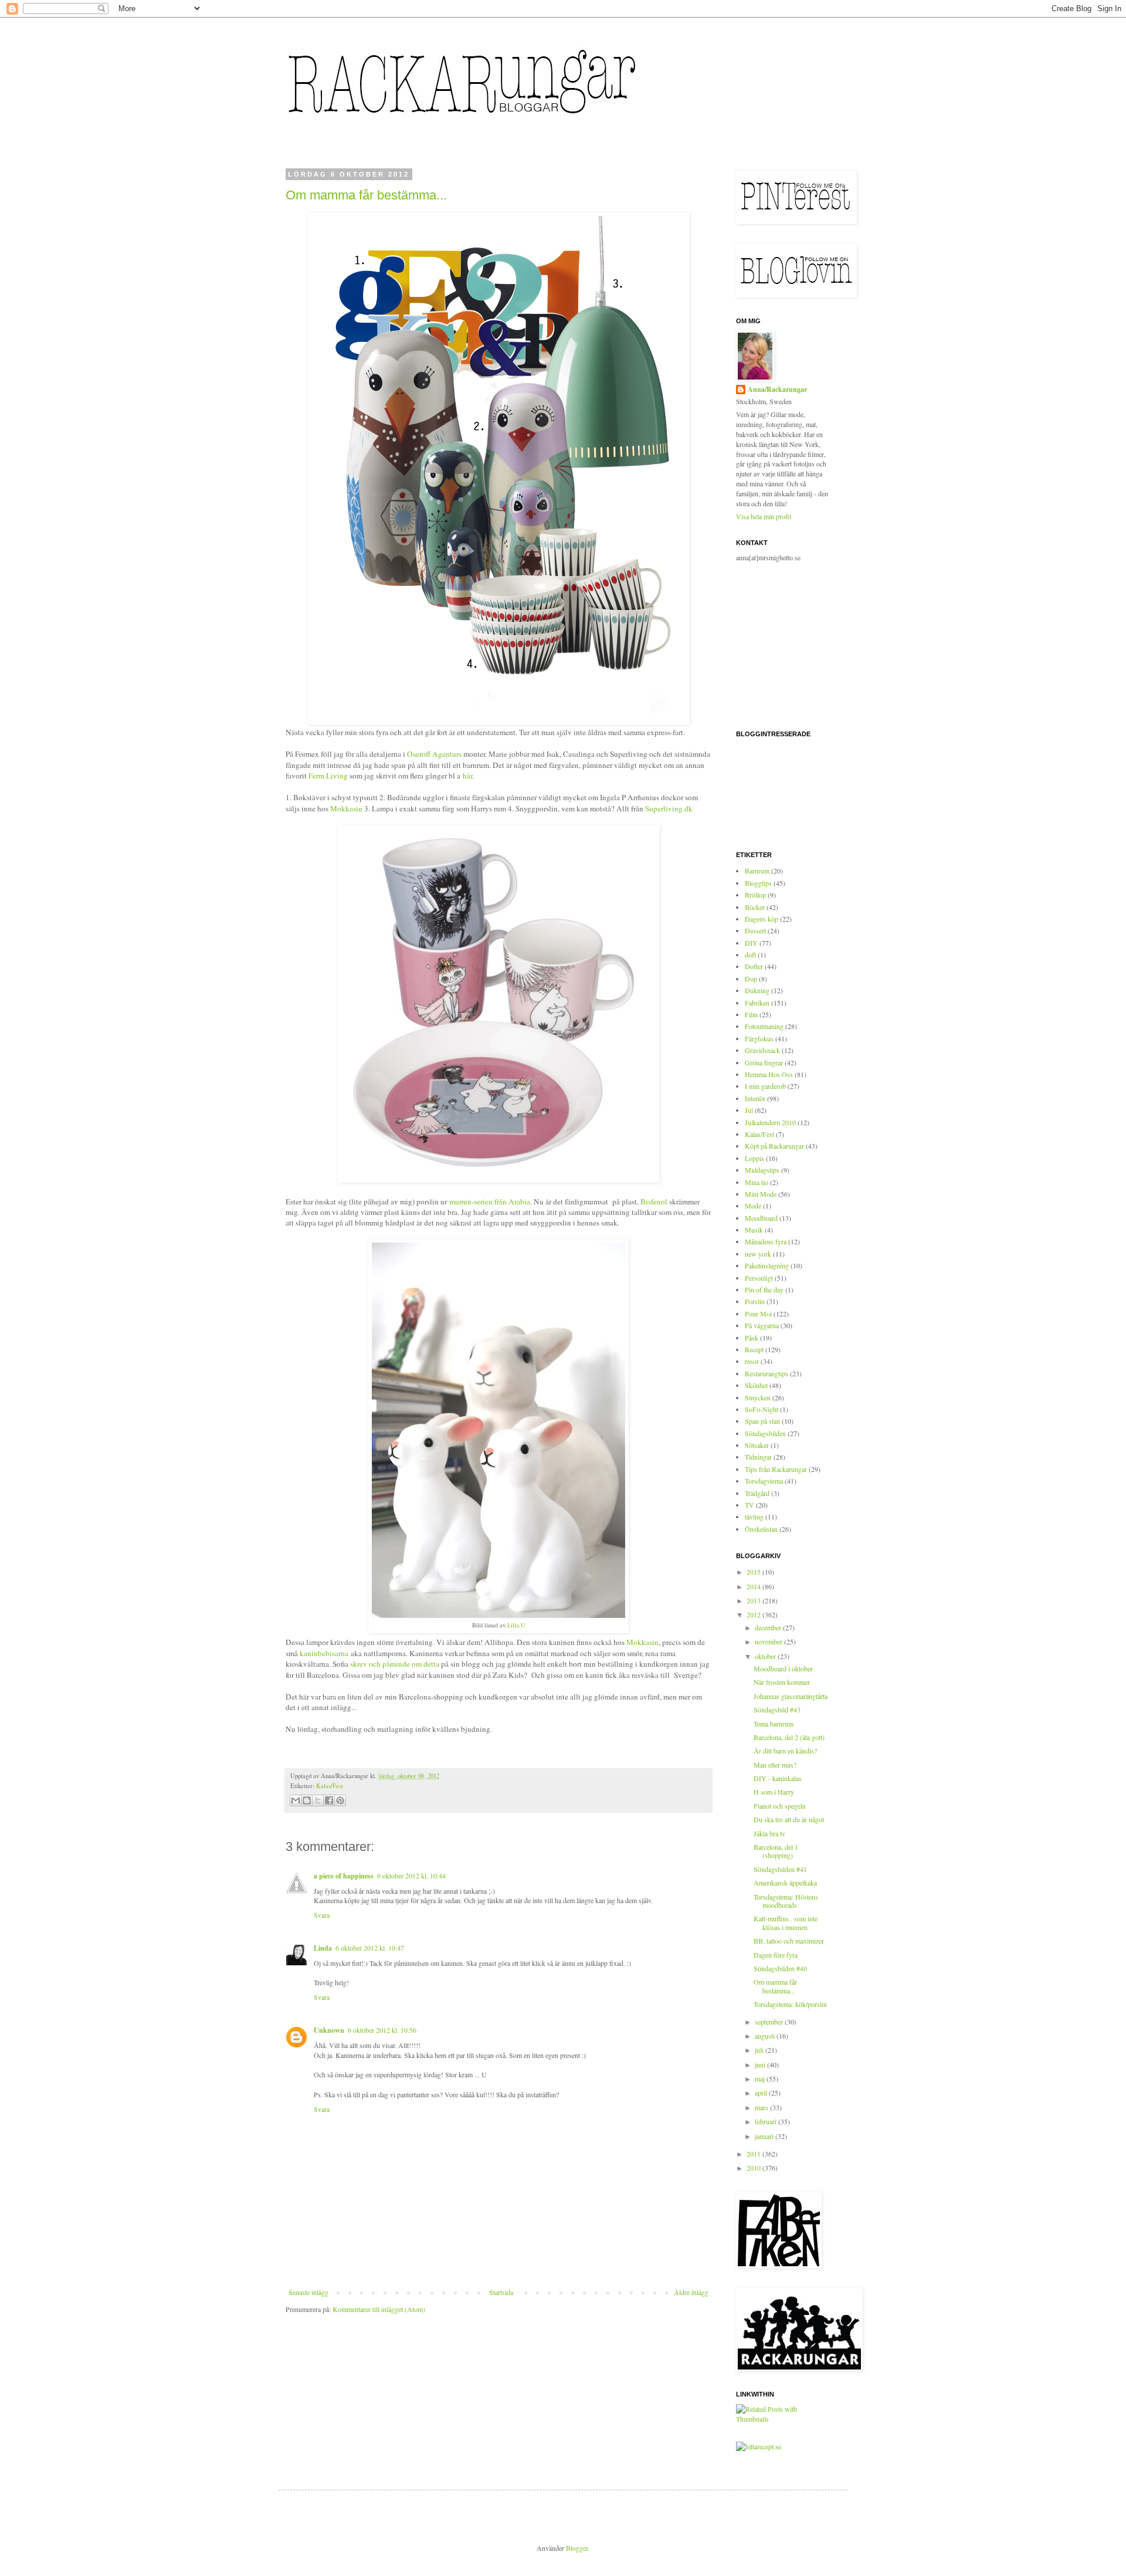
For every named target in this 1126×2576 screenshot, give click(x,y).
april (762, 2093)
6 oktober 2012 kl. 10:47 (370, 1948)
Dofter (754, 966)
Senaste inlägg (308, 2292)
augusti (766, 2036)
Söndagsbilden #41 (780, 1869)
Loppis (754, 1158)
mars (762, 2107)
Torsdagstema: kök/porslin (790, 2004)
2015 (754, 1572)
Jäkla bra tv (769, 1833)
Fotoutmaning (764, 1026)
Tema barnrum (774, 1724)
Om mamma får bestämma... (366, 195)
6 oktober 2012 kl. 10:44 (411, 1876)
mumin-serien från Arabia (490, 1201)
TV (749, 1505)
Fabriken (757, 1003)
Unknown (329, 2030)
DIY (751, 943)
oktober (766, 1656)
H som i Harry (774, 1792)
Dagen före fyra (776, 1955)
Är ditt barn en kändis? (785, 1751)
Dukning (757, 990)
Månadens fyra (766, 1241)
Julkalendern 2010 (770, 1122)
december (769, 1627)
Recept (754, 1349)
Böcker (755, 907)
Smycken (758, 1397)
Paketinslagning (767, 1265)
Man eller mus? (775, 1765)
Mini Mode (761, 1194)
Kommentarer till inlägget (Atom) (379, 2309)
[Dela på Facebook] (329, 1800)
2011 (754, 2154)
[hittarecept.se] (759, 2446)
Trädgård (757, 1493)
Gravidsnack (762, 1050)
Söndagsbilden (765, 1433)
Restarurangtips (767, 1373)
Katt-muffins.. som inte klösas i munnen (786, 1922)
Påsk (752, 1338)
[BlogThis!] (307, 1800)
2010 (754, 2168)
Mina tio (757, 1182)
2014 (754, 1586)
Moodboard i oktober (783, 1668)
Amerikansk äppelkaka (785, 1883)
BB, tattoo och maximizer (789, 1941)
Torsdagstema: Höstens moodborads (786, 1901)
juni (761, 2064)
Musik (754, 1230)
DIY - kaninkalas (778, 1778)
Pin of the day (764, 1289)
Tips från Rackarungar (776, 1469)
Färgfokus (759, 1038)
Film (751, 1014)
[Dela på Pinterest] (340, 1800)
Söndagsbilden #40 (780, 1968)
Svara (322, 1915)
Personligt (759, 1278)
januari (765, 2136)
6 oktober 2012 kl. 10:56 (382, 2030)
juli (760, 2050)
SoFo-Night (762, 1409)
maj (761, 2079)
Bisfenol (654, 1201)
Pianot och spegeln (780, 1806)
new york (758, 1254)
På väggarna (762, 1325)
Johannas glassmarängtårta (791, 1696)
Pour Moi (758, 1314)
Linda (323, 1948)
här (467, 776)
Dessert (755, 930)
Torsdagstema (764, 1481)
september (770, 2022)
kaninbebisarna (324, 1653)
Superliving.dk (669, 808)
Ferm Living (327, 776)
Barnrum (757, 871)
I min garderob (765, 1086)
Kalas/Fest (330, 1786)
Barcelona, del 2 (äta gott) (789, 1737)
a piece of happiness (344, 1876)
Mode (753, 1206)
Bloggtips (758, 883)
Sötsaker (757, 1445)
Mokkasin (346, 808)
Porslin (755, 1301)
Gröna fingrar (764, 1062)
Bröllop (755, 895)
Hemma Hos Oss (769, 1074)
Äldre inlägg (691, 2292)
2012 (754, 1614)
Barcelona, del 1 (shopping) (776, 1851)
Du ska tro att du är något (789, 1819)
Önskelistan (761, 1529)
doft (750, 954)
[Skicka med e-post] (296, 1800)
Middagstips (762, 1170)
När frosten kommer (782, 1682)
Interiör (755, 1098)
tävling (754, 1517)
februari (767, 2121)
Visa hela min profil (764, 516)
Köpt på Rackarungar (774, 1146)
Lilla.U (516, 1625)
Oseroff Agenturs (434, 754)
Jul (749, 1110)
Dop (751, 979)
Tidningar (758, 1457)
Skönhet (756, 1385)
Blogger (577, 2548)
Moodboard (761, 1218)
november (769, 1641)
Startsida (501, 2292)
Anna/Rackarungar (777, 390)
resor (752, 1361)
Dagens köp (762, 919)
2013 (754, 1600)
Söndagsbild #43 (777, 1710)
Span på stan (762, 1421)
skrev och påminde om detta (395, 1664)
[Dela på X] (318, 1800)
